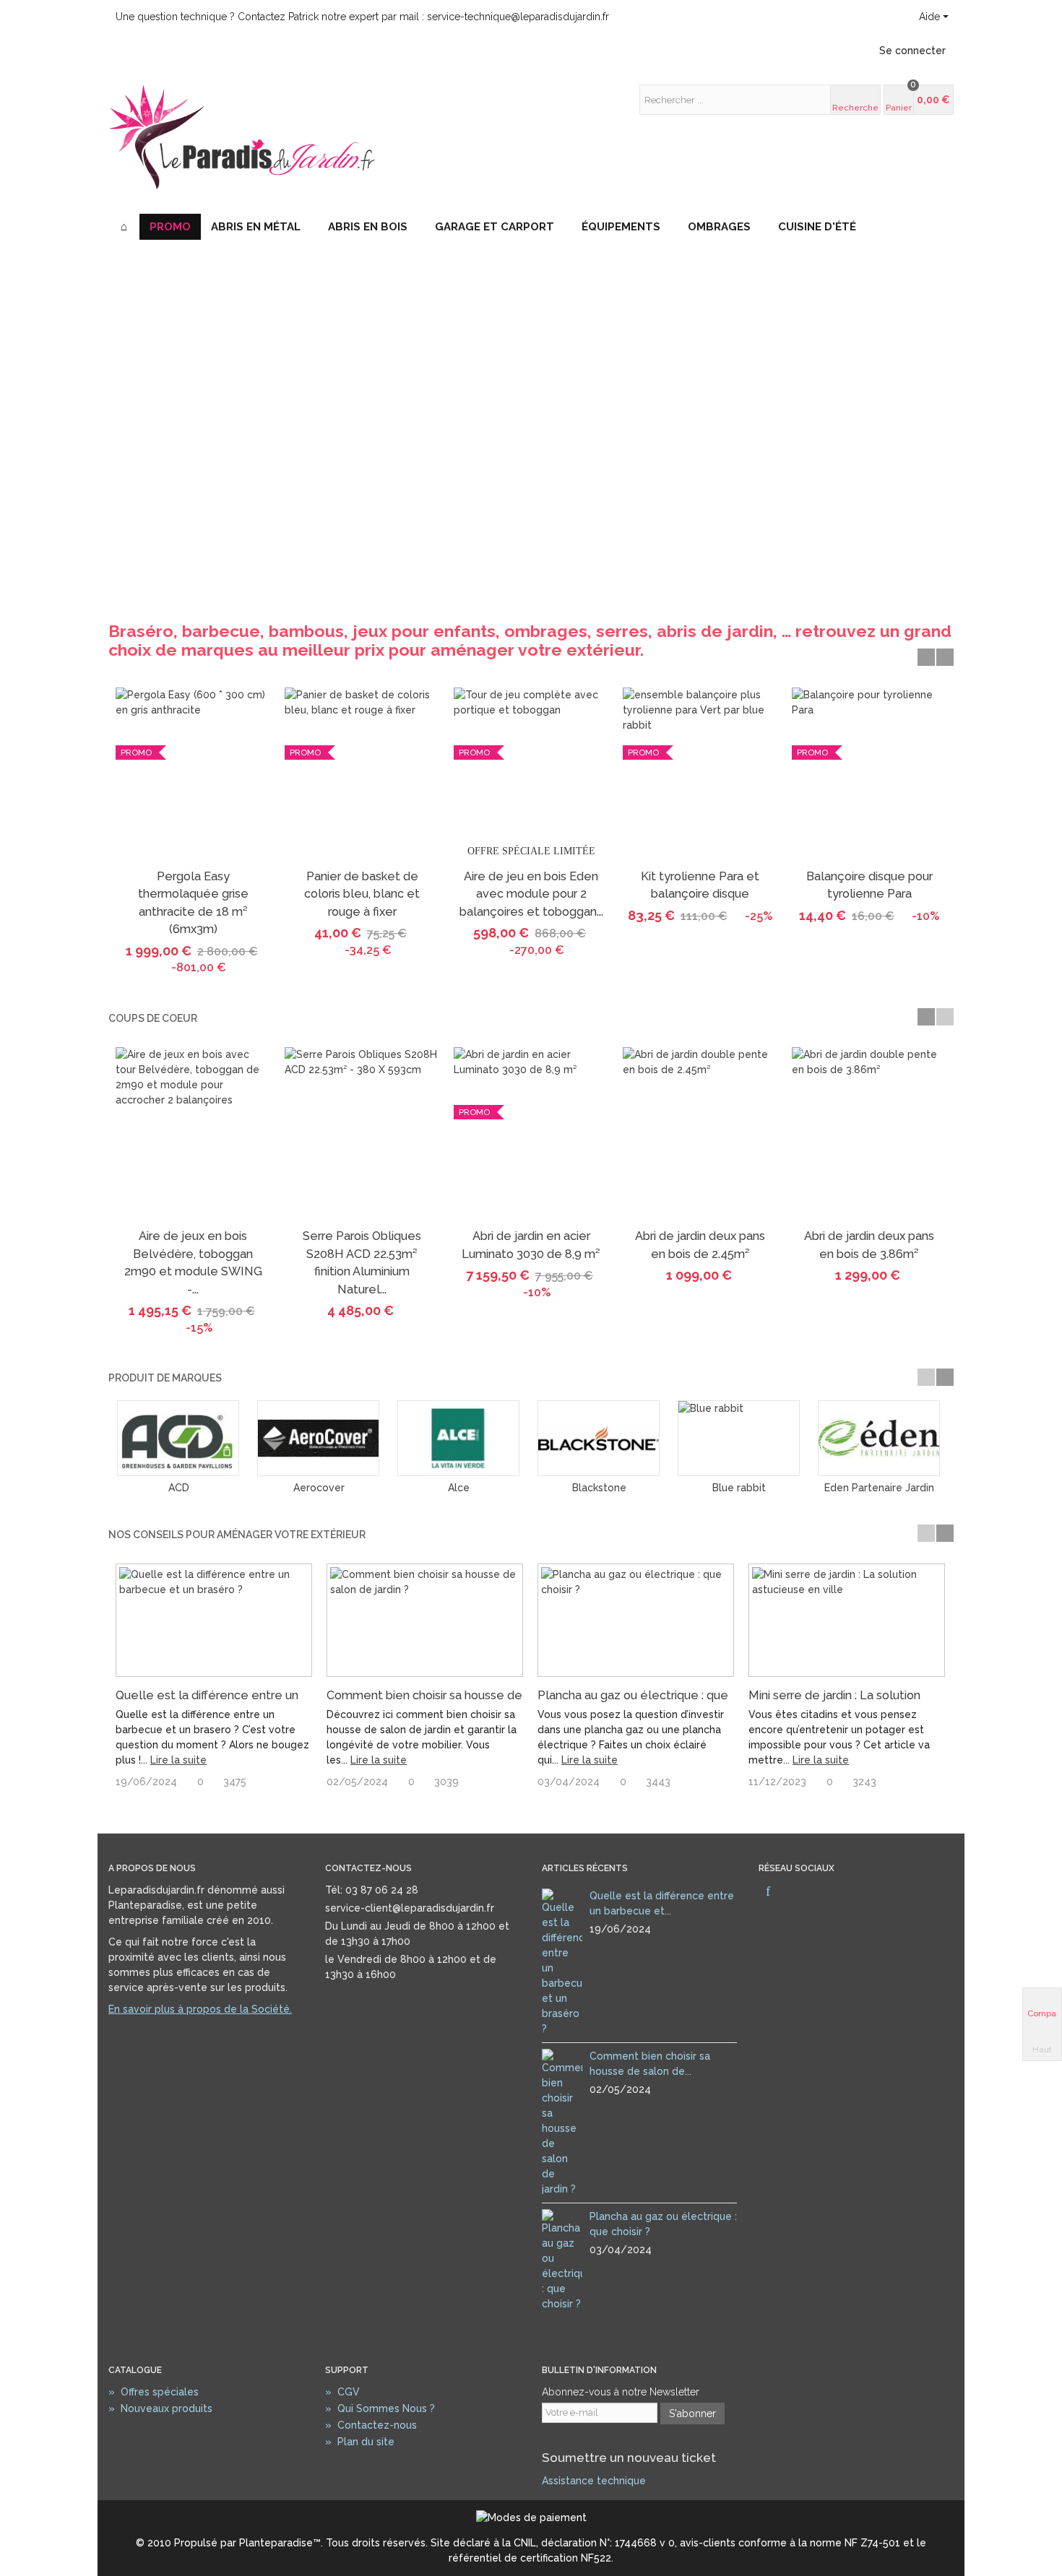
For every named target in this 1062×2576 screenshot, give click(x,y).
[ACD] (178, 1438)
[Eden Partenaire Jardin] (879, 1438)
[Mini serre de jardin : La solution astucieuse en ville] (847, 1620)
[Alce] (459, 1438)
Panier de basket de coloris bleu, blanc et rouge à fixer (362, 894)
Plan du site (360, 2442)
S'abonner (692, 2414)
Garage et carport (495, 227)
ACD (179, 1488)
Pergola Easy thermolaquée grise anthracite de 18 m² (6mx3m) (193, 903)
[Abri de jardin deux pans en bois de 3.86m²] (869, 1135)
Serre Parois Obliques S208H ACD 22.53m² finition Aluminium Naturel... (362, 1262)
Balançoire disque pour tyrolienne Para (869, 885)
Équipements (621, 227)
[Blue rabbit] (739, 1438)
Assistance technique (594, 2481)
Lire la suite (178, 1760)
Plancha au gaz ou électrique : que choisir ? (663, 2224)
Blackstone (599, 1488)
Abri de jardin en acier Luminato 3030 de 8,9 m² (531, 1245)
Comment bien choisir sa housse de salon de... (650, 2064)
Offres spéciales (154, 2392)
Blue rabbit (739, 1488)
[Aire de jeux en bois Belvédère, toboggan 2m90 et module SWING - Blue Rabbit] (193, 1135)
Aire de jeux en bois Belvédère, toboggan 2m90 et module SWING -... (193, 1262)
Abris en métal (256, 227)
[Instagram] (793, 1892)
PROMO (170, 227)
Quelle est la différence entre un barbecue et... (662, 1903)
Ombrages (719, 227)
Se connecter (912, 51)
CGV (342, 2392)
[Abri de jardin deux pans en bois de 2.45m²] (700, 1135)
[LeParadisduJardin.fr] (242, 135)
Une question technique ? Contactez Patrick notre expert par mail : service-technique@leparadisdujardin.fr (362, 17)
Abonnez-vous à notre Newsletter (621, 2392)
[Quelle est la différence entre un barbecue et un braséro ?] (214, 1620)
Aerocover (319, 1488)
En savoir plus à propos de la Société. (200, 2009)
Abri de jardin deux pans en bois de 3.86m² (869, 1245)
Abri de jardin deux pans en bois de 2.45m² (700, 1245)
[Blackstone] (599, 1438)
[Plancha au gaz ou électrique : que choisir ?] (636, 1620)
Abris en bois (368, 227)
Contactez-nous (371, 2425)
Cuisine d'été (817, 227)
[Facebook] (768, 1892)
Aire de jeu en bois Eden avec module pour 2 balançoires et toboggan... (531, 894)
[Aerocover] (319, 1438)
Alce (459, 1488)
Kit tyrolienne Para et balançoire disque (700, 885)
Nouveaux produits (160, 2408)
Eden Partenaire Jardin (879, 1488)
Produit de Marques (165, 1378)
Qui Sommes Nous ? (380, 2408)
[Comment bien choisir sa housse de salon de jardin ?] (425, 1620)
